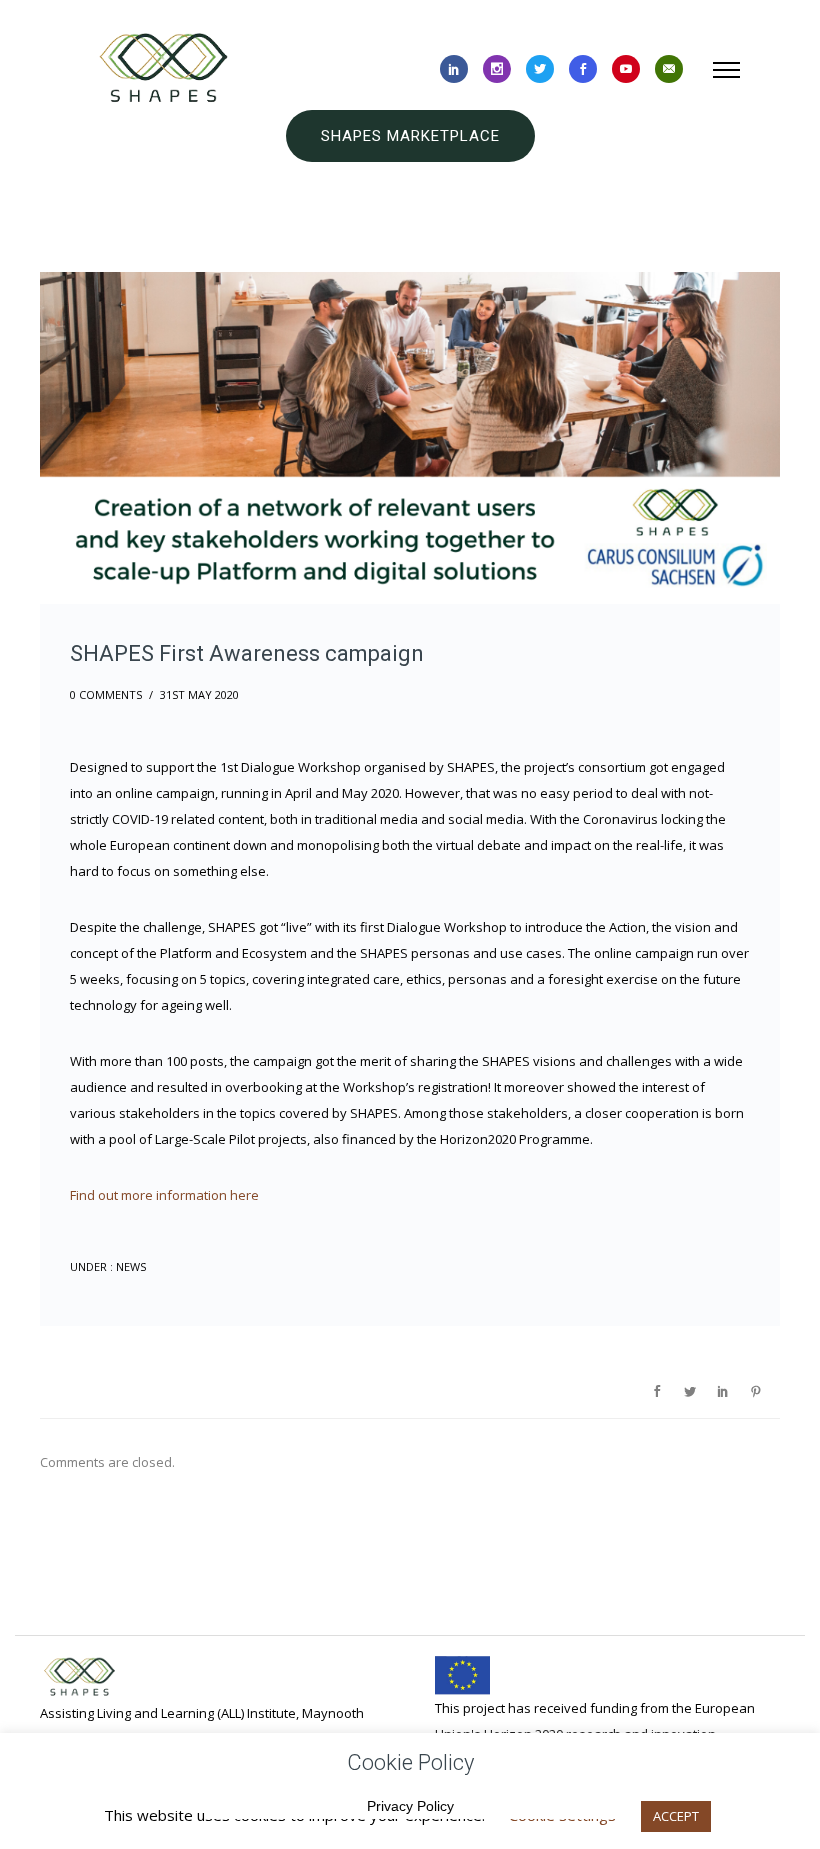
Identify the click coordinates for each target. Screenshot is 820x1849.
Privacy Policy (410, 1806)
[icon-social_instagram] (497, 70)
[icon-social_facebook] (583, 70)
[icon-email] (669, 70)
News (129, 1266)
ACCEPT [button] (676, 1816)
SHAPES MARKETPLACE (410, 136)
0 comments (106, 694)
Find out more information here (164, 1195)
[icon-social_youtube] (626, 70)
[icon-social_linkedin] (454, 70)
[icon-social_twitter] (540, 70)
